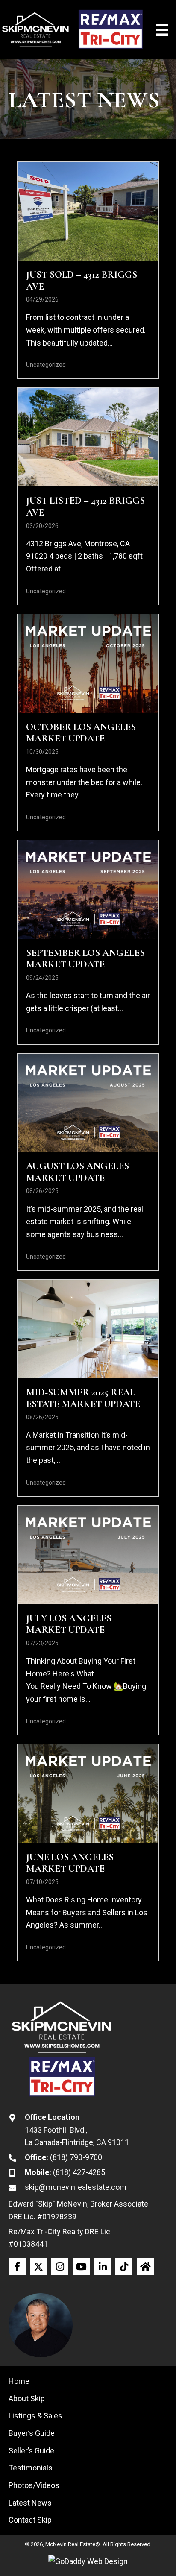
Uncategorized (46, 365)
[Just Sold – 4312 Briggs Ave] (88, 270)
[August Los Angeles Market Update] (88, 1162)
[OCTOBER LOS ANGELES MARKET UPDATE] (88, 722)
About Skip (27, 2399)
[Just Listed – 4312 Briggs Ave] (88, 496)
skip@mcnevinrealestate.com (76, 2187)
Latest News (30, 2503)
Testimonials (31, 2468)
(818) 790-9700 (76, 2157)
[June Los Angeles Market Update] (88, 1853)
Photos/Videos (34, 2485)
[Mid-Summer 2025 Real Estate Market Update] (88, 1388)
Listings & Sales (35, 2416)
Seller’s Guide (31, 2451)
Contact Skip (30, 2520)
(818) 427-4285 (79, 2172)
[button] (17, 2267)
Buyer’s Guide (32, 2433)
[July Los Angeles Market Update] (88, 1620)
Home (19, 2381)
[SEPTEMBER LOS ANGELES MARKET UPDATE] (88, 942)
